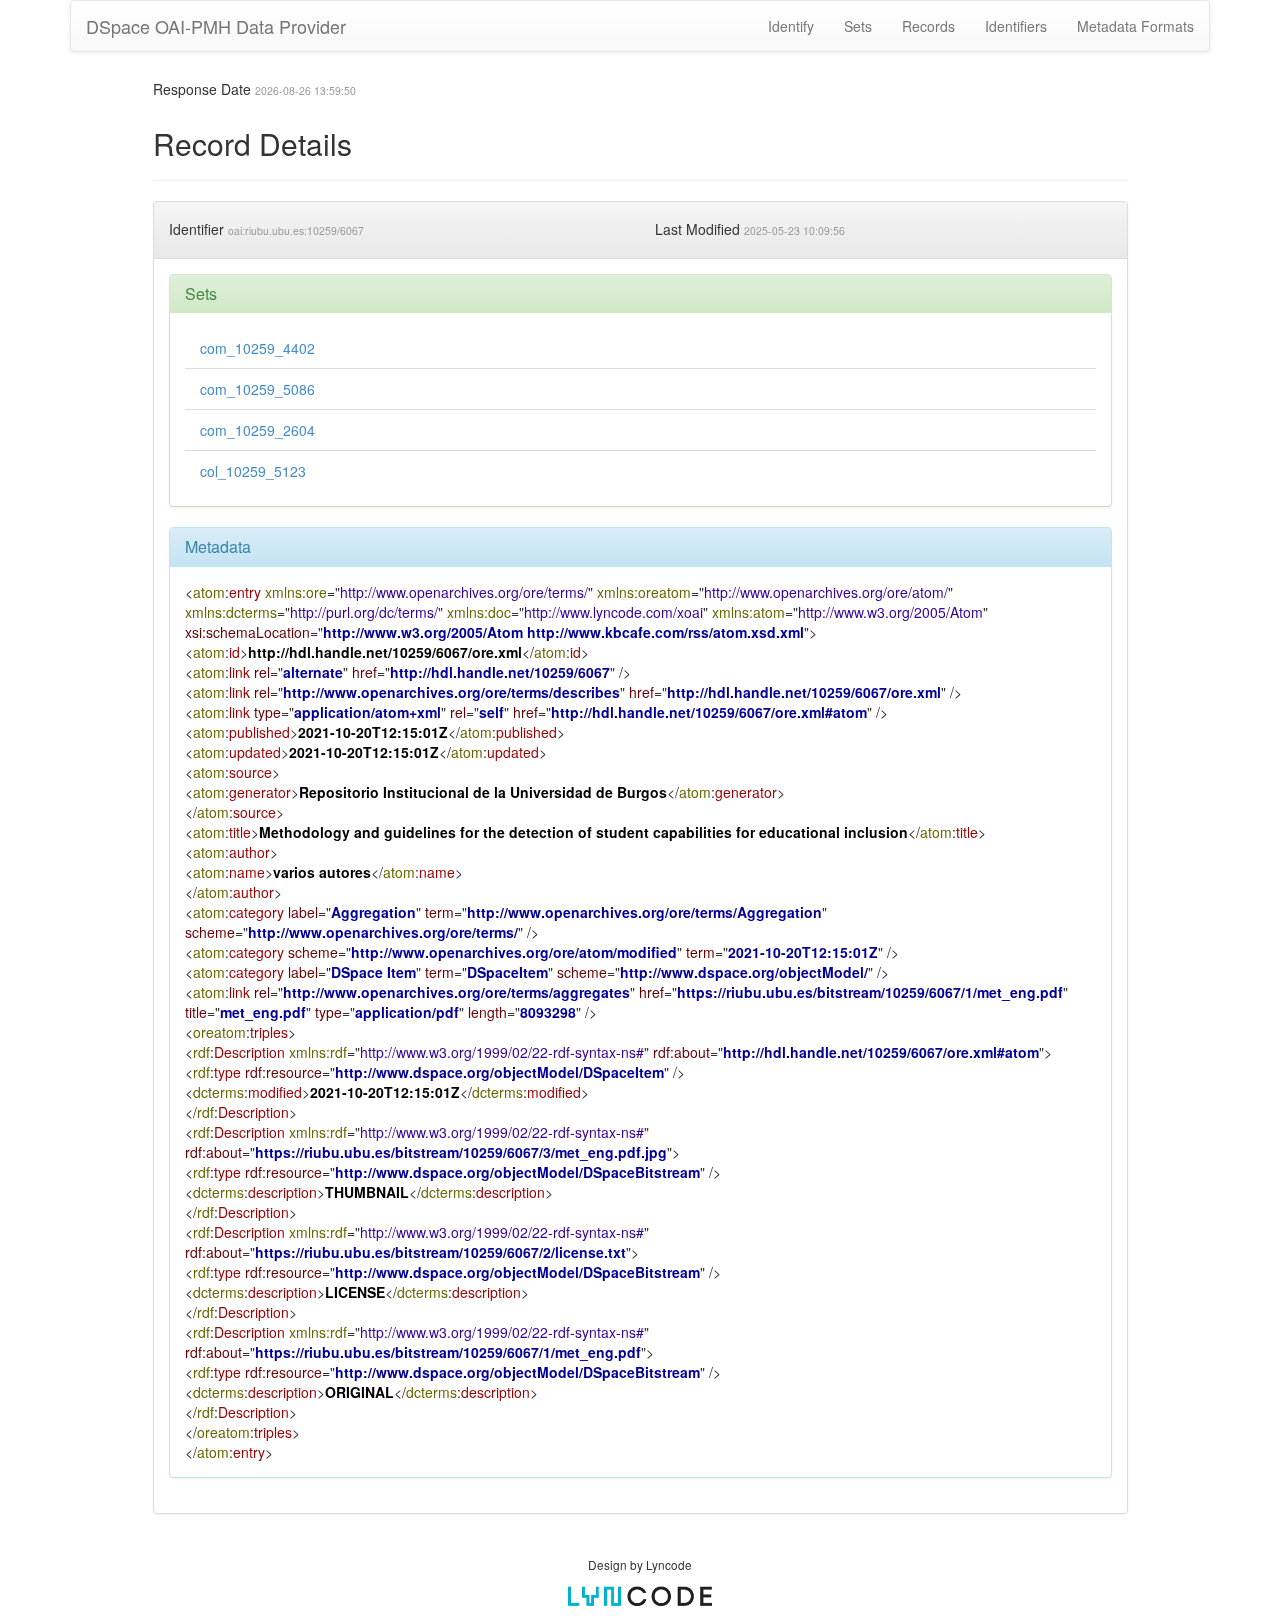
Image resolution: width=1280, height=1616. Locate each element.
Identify (791, 26)
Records (928, 26)
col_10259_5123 (253, 471)
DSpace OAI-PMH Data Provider (216, 26)
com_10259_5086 (257, 389)
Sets (858, 26)
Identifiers (1016, 26)
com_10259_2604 (257, 430)
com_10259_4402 (257, 348)
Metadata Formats (1135, 26)
